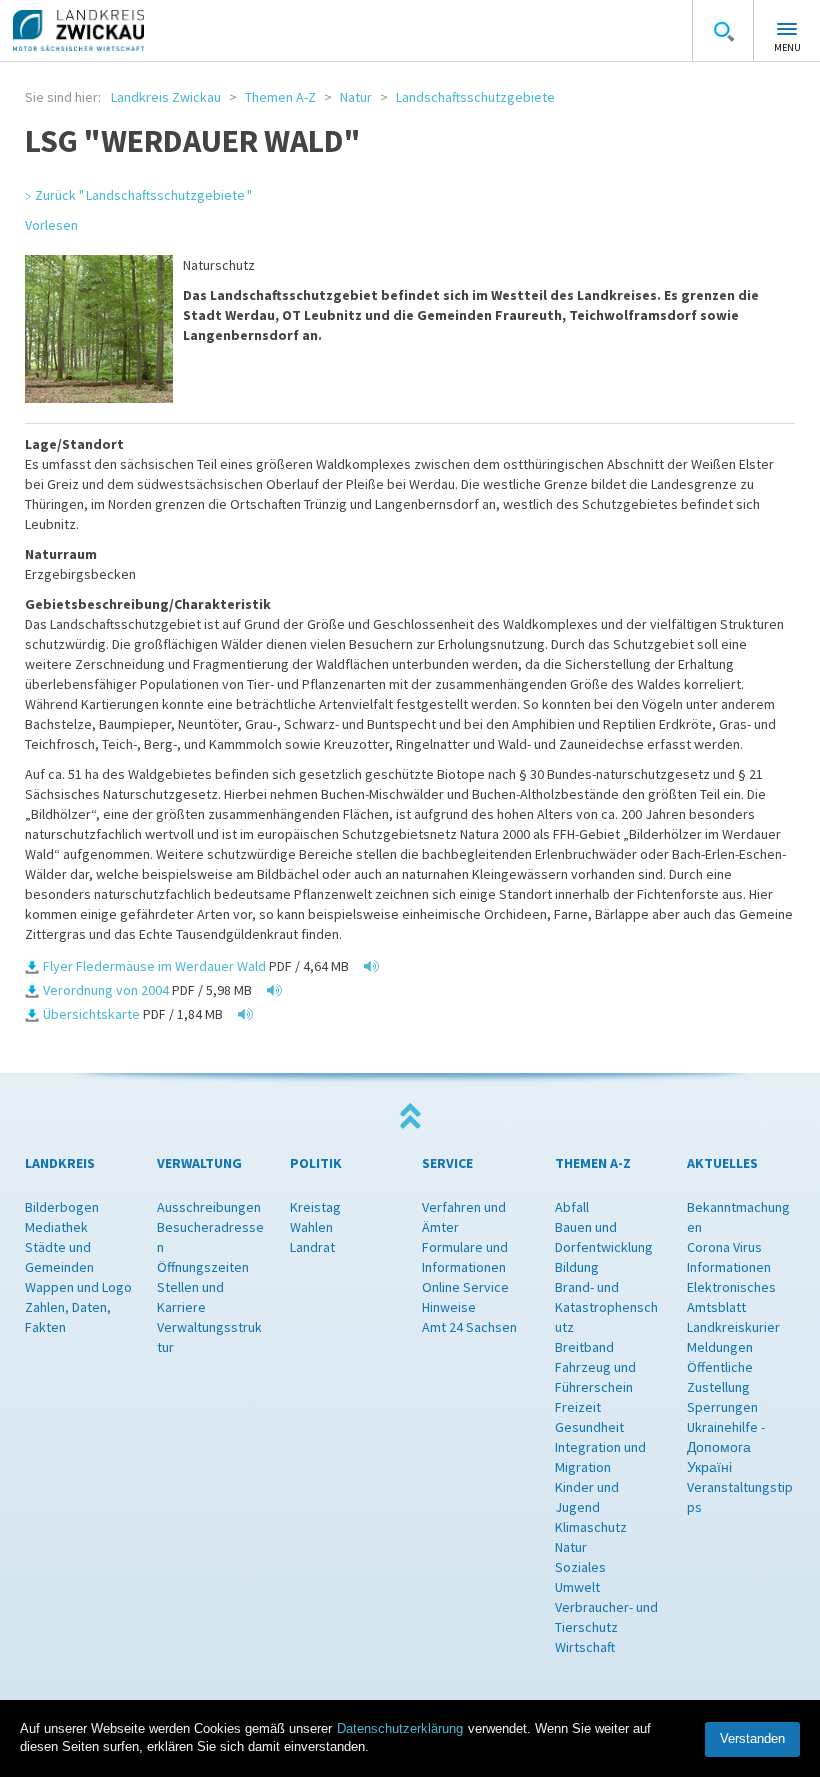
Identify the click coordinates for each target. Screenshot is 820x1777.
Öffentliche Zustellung (720, 1377)
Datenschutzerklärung (400, 1728)
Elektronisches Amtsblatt (731, 1297)
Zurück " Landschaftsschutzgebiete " (143, 195)
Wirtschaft (585, 1647)
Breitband (584, 1347)
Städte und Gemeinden (59, 1257)
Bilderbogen (62, 1207)
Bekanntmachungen (738, 1217)
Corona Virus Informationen (729, 1257)
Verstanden (752, 1738)
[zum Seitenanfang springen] (410, 1116)
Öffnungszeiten (203, 1267)
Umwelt (577, 1587)
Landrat (312, 1247)
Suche (723, 31)
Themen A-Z (280, 97)
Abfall (572, 1207)
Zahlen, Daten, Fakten (68, 1317)
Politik (316, 1163)
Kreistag (315, 1207)
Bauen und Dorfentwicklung (604, 1237)
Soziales (580, 1567)
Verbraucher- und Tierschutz (606, 1617)
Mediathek (56, 1227)
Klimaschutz (591, 1527)
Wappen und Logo (78, 1287)
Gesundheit (589, 1427)
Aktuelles (722, 1163)
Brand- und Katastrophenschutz (606, 1307)
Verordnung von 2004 (106, 990)
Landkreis (60, 1163)
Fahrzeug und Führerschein (595, 1377)
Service (447, 1163)
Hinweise (449, 1307)
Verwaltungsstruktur (209, 1337)
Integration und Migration (600, 1457)
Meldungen (720, 1347)
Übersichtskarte (91, 1014)
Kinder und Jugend (587, 1497)
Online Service (465, 1287)
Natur (356, 97)
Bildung (577, 1267)
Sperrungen (722, 1407)
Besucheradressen (210, 1237)
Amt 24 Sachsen (469, 1327)
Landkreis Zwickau (166, 97)
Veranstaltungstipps (740, 1497)
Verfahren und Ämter (464, 1217)
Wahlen (311, 1227)
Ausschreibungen (209, 1207)
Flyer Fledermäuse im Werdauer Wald (154, 966)
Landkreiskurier (733, 1327)
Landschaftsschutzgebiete (475, 97)
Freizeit (578, 1407)
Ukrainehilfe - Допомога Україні (726, 1447)
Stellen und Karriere (190, 1297)
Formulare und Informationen (465, 1257)
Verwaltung (199, 1163)
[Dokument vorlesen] (366, 966)
